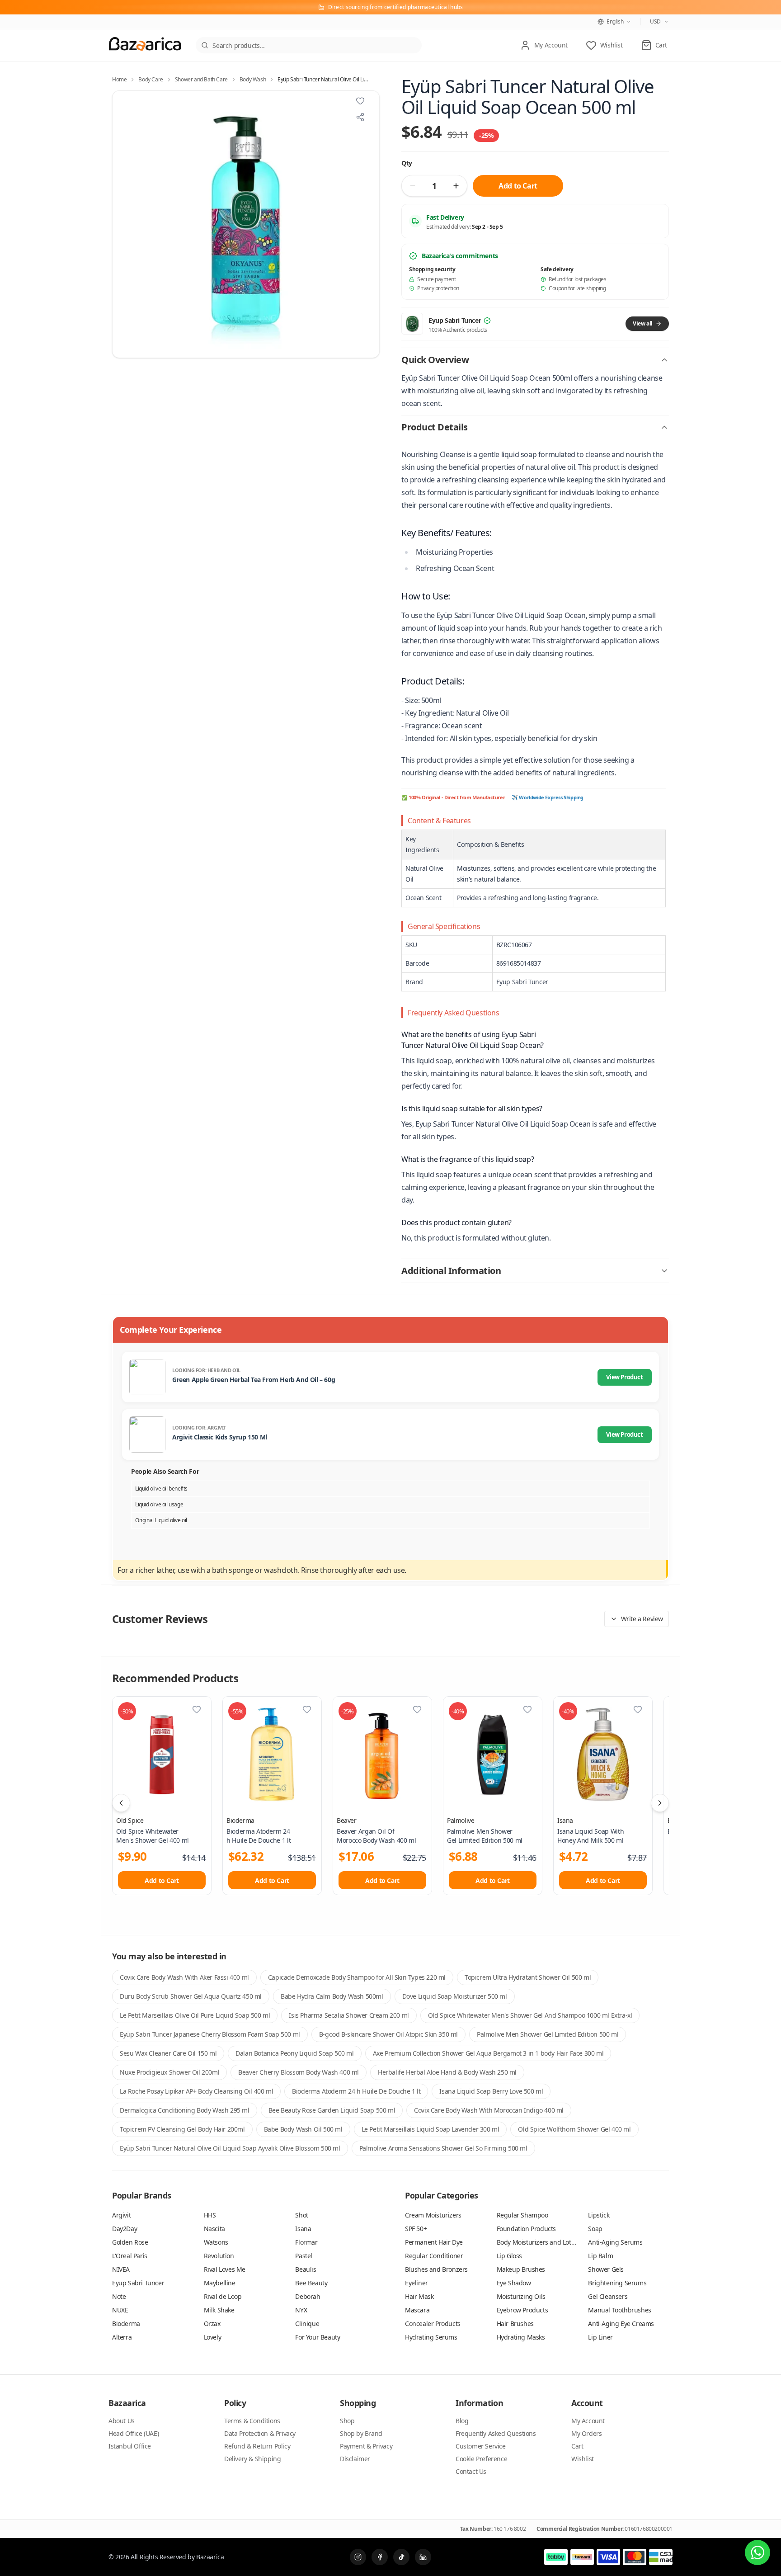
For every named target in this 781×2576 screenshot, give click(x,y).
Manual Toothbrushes (619, 2310)
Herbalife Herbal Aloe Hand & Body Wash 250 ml (447, 2072)
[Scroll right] (660, 1803)
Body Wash (253, 80)
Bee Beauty (311, 2283)
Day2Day (125, 2229)
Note (119, 2296)
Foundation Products (526, 2229)
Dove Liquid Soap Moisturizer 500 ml (455, 1996)
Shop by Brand (361, 2433)
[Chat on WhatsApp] (757, 2552)
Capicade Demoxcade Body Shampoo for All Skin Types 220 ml (357, 1977)
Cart (577, 2446)
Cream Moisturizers (433, 2215)
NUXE (120, 2310)
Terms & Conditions (252, 2421)
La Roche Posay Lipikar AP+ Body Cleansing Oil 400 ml (196, 2091)
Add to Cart (518, 186)
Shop (347, 2421)
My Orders (586, 2433)
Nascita (214, 2229)
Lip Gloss (509, 2256)
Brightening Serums (617, 2283)
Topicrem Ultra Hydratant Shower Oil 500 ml (528, 1977)
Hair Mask (419, 2296)
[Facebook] (380, 2557)
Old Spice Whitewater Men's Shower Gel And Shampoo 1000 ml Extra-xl (530, 2015)
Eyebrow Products (522, 2310)
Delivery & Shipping (252, 2459)
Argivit (121, 2215)
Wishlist (583, 2459)
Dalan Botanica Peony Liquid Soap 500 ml (294, 2053)
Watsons (216, 2242)
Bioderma (240, 1820)
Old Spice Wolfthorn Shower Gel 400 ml (574, 2129)
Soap (595, 2229)
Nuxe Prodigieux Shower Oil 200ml (169, 2072)
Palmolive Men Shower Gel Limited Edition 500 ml (548, 2034)
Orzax (212, 2324)
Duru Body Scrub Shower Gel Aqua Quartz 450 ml (191, 1996)
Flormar (306, 2242)
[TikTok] (401, 2557)
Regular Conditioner (434, 2256)
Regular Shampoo (522, 2215)
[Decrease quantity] (413, 186)
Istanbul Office (130, 2446)
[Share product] (360, 117)
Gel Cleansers (608, 2296)
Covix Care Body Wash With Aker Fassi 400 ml (184, 1977)
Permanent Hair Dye (434, 2242)
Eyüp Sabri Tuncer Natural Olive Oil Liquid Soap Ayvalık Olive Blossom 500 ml (230, 2148)
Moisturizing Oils (521, 2296)
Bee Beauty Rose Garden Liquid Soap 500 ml (332, 2110)
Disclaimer (355, 2459)
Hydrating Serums (431, 2337)
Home (119, 80)
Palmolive (461, 1820)
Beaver (347, 1820)
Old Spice (130, 1820)
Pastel (304, 2256)
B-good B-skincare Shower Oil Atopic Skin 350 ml (388, 2034)
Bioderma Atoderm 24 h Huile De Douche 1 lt (356, 2091)
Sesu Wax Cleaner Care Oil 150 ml (168, 2053)
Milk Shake (219, 2310)
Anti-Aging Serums (615, 2242)
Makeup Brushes (521, 2269)
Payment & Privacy (366, 2446)
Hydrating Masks (521, 2337)
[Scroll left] (121, 1803)
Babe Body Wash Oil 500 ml (303, 2129)
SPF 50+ (416, 2229)
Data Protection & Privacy (260, 2433)
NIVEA (121, 2269)
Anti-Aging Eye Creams (621, 2324)
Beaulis (306, 2269)
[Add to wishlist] (360, 101)
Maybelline (220, 2283)
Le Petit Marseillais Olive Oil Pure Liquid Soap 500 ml (195, 2015)
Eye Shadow (514, 2283)
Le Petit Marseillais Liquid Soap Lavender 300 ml (430, 2129)
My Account (588, 2421)
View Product (624, 1377)
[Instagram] (358, 2557)
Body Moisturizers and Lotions (540, 2242)
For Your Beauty (318, 2337)
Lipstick (599, 2215)
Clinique (307, 2324)
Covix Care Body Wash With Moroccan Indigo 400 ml (489, 2110)
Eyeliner (416, 2283)
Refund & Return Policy (257, 2446)
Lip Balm (600, 2256)
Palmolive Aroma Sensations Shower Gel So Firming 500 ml (443, 2148)
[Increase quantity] (456, 186)
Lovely (213, 2337)
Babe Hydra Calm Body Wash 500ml (332, 1996)
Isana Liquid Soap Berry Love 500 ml (491, 2091)
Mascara (417, 2310)
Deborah (308, 2296)
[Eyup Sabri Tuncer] (412, 324)
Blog (462, 2421)
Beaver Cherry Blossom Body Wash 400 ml (299, 2072)
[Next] (367, 224)
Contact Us (471, 2471)
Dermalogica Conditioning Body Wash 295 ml (185, 2110)
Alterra (122, 2337)
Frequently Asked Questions (496, 2433)
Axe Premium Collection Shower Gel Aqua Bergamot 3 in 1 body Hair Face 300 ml (488, 2053)
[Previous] (124, 224)
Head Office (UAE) (134, 2433)
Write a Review (642, 1619)
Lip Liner (600, 2337)
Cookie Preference (481, 2459)
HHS (210, 2215)
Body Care (151, 80)
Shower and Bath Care (201, 80)
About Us (122, 2421)
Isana (565, 1820)
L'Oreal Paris (130, 2256)
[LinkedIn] (423, 2557)
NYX (301, 2310)
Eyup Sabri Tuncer (138, 2283)
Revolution (219, 2256)
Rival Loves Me (225, 2269)
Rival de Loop (223, 2296)
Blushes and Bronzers (436, 2269)
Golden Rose (130, 2242)
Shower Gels (606, 2269)
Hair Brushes (515, 2324)
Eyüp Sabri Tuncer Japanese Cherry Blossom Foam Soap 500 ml (210, 2034)
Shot (301, 2215)
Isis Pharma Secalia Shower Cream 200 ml (349, 2015)
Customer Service (481, 2446)
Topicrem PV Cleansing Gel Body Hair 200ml (182, 2129)
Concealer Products (433, 2324)
